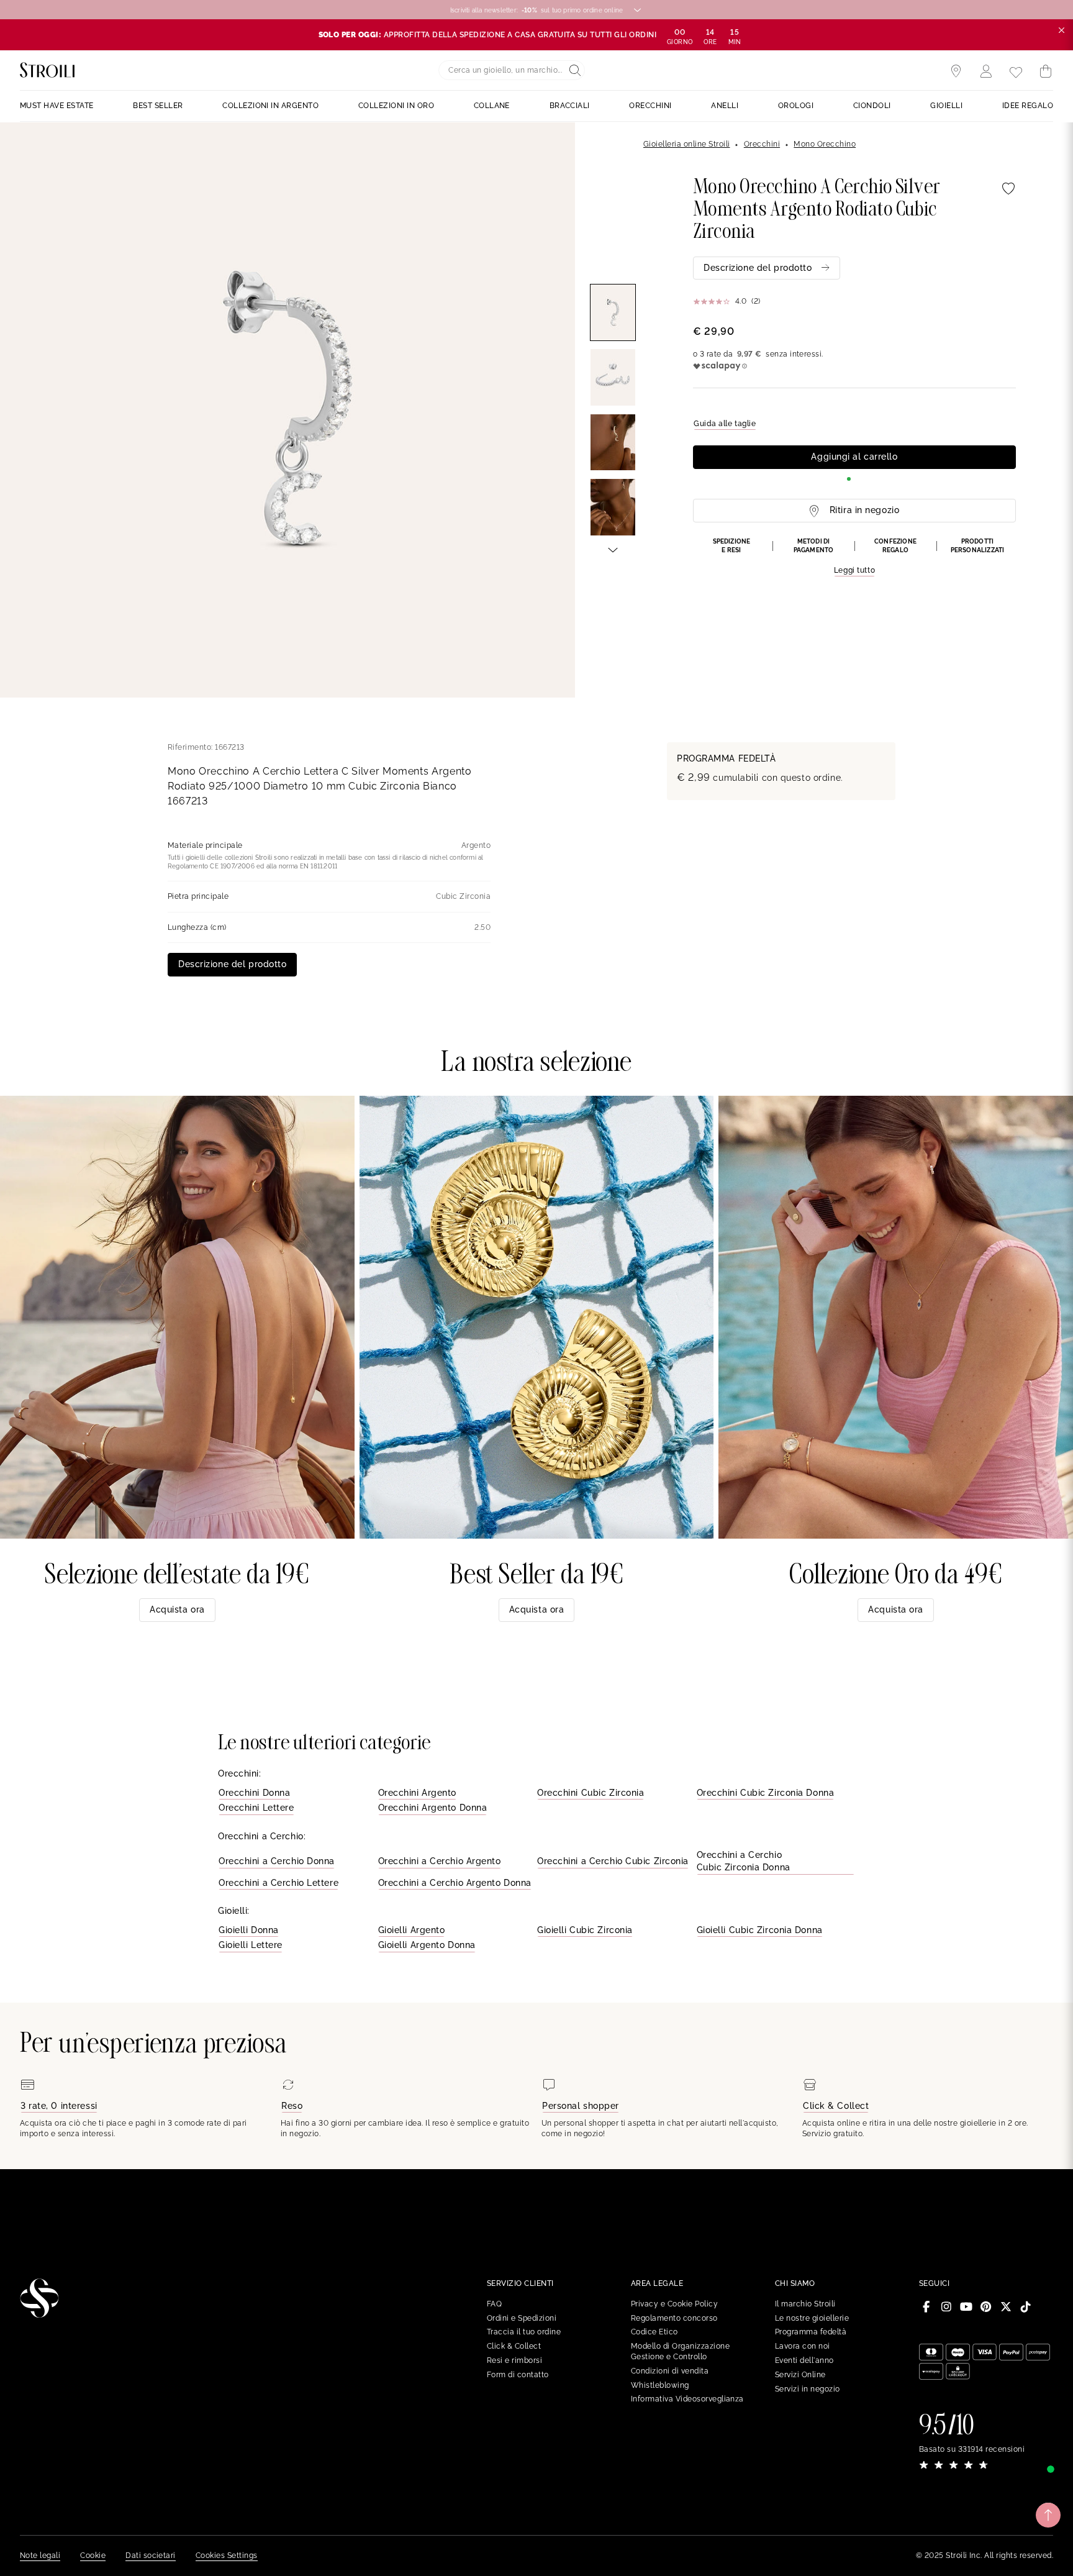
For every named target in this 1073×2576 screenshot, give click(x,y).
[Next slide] (613, 549)
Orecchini (762, 144)
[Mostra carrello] (1046, 71)
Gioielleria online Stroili (686, 144)
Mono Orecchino (825, 144)
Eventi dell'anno (804, 2360)
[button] (854, 557)
